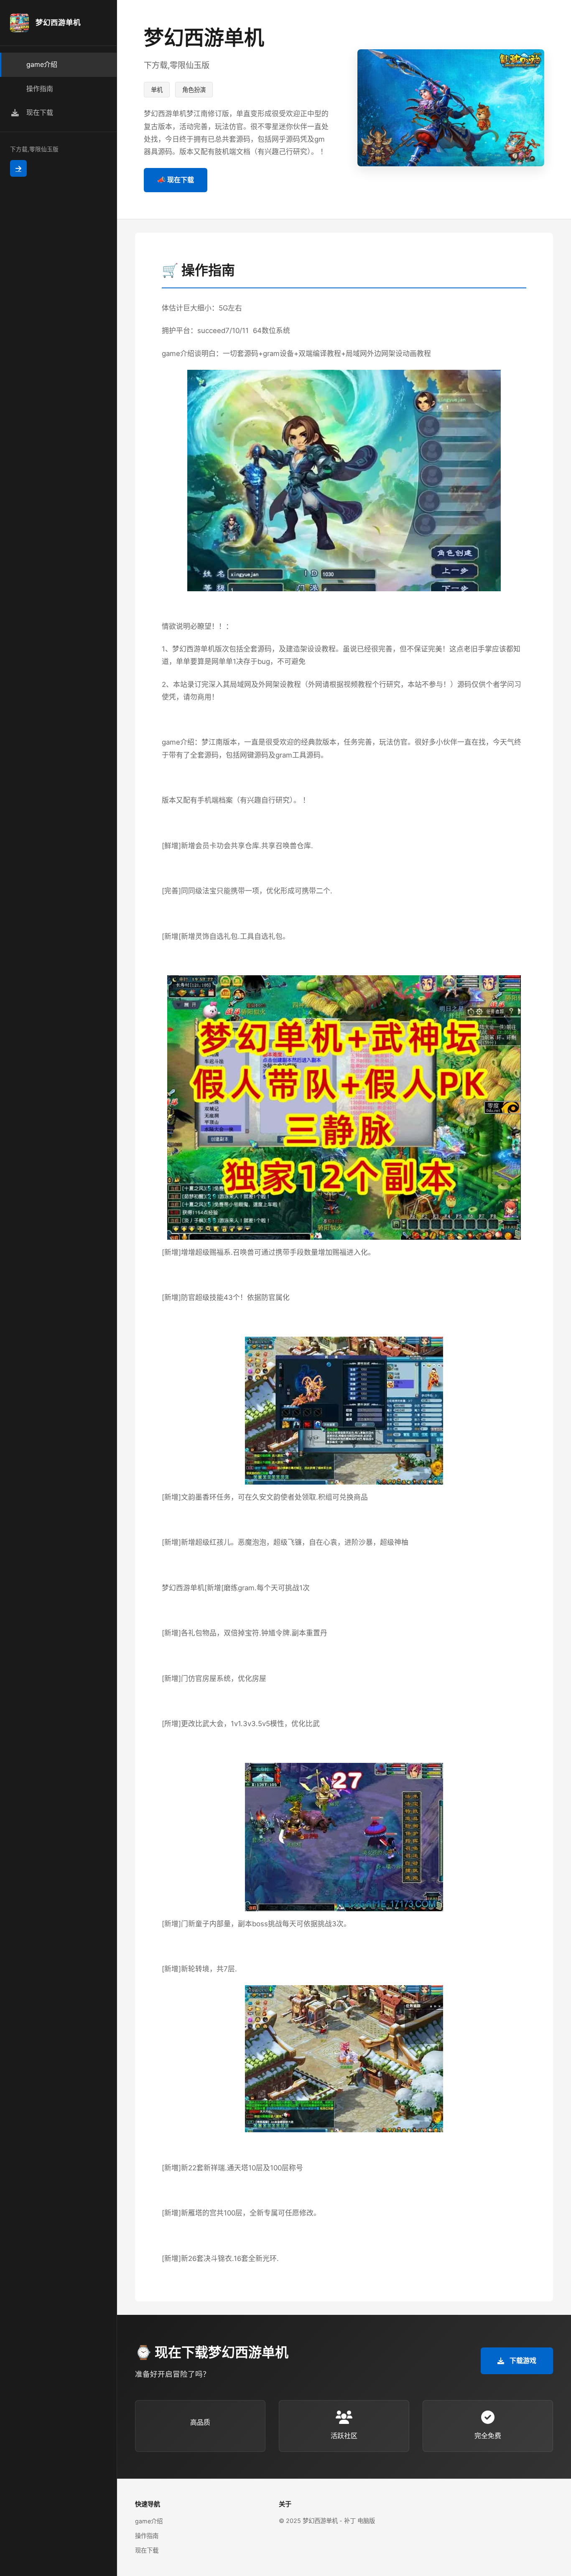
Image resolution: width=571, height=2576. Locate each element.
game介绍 (149, 2521)
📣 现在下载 (176, 180)
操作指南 (147, 2536)
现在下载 (147, 2550)
